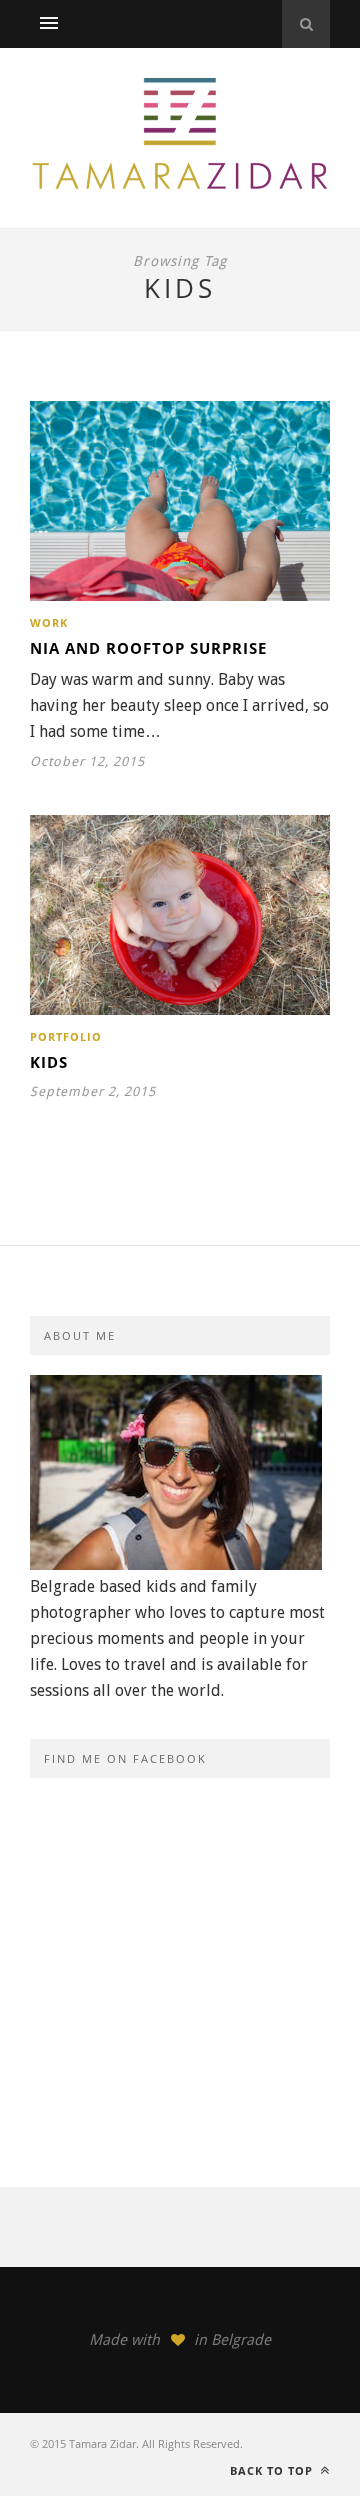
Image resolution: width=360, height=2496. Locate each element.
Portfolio (66, 1036)
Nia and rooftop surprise (148, 648)
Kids (49, 1062)
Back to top (273, 2470)
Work (49, 622)
